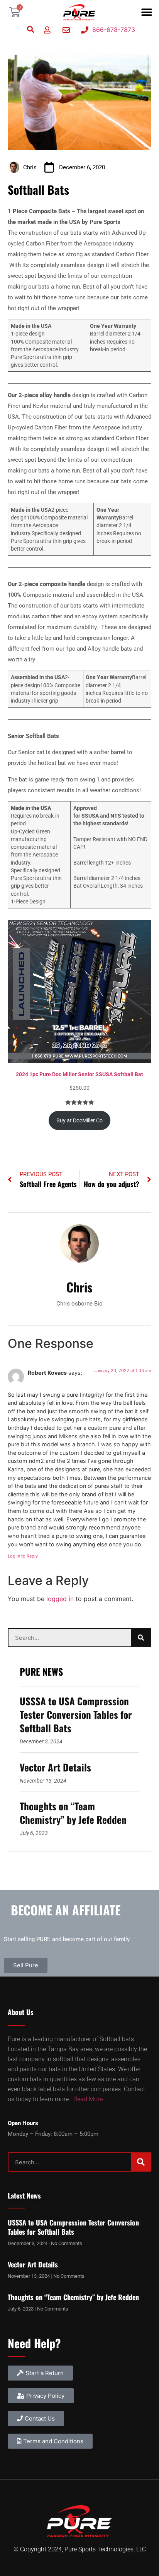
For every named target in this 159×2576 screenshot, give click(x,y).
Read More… (90, 2099)
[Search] (141, 1638)
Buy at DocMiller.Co (79, 1120)
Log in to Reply (23, 1556)
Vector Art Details (55, 1767)
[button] (146, 13)
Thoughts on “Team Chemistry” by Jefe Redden (73, 1813)
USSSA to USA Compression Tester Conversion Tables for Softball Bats (76, 1714)
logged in (60, 1599)
